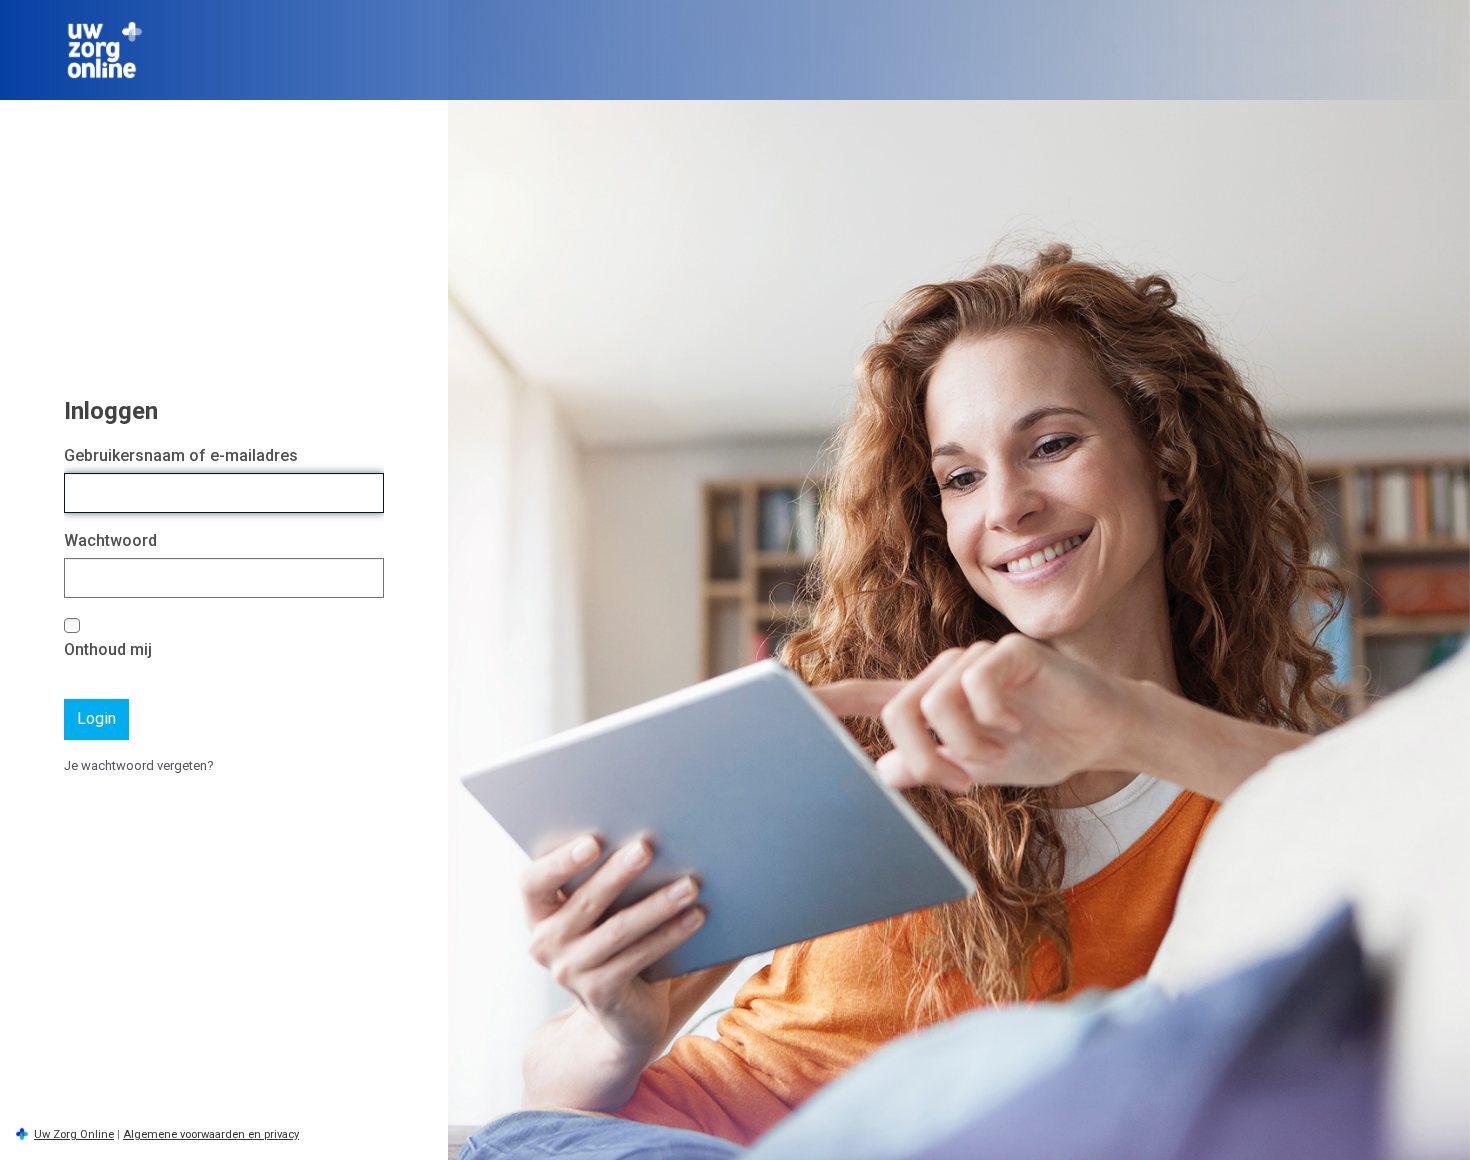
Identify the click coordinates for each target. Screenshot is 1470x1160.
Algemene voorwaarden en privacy (211, 1134)
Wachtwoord (110, 540)
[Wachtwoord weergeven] (364, 578)
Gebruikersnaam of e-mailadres (181, 455)
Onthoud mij (108, 649)
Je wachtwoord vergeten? (139, 765)
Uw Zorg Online (74, 1134)
